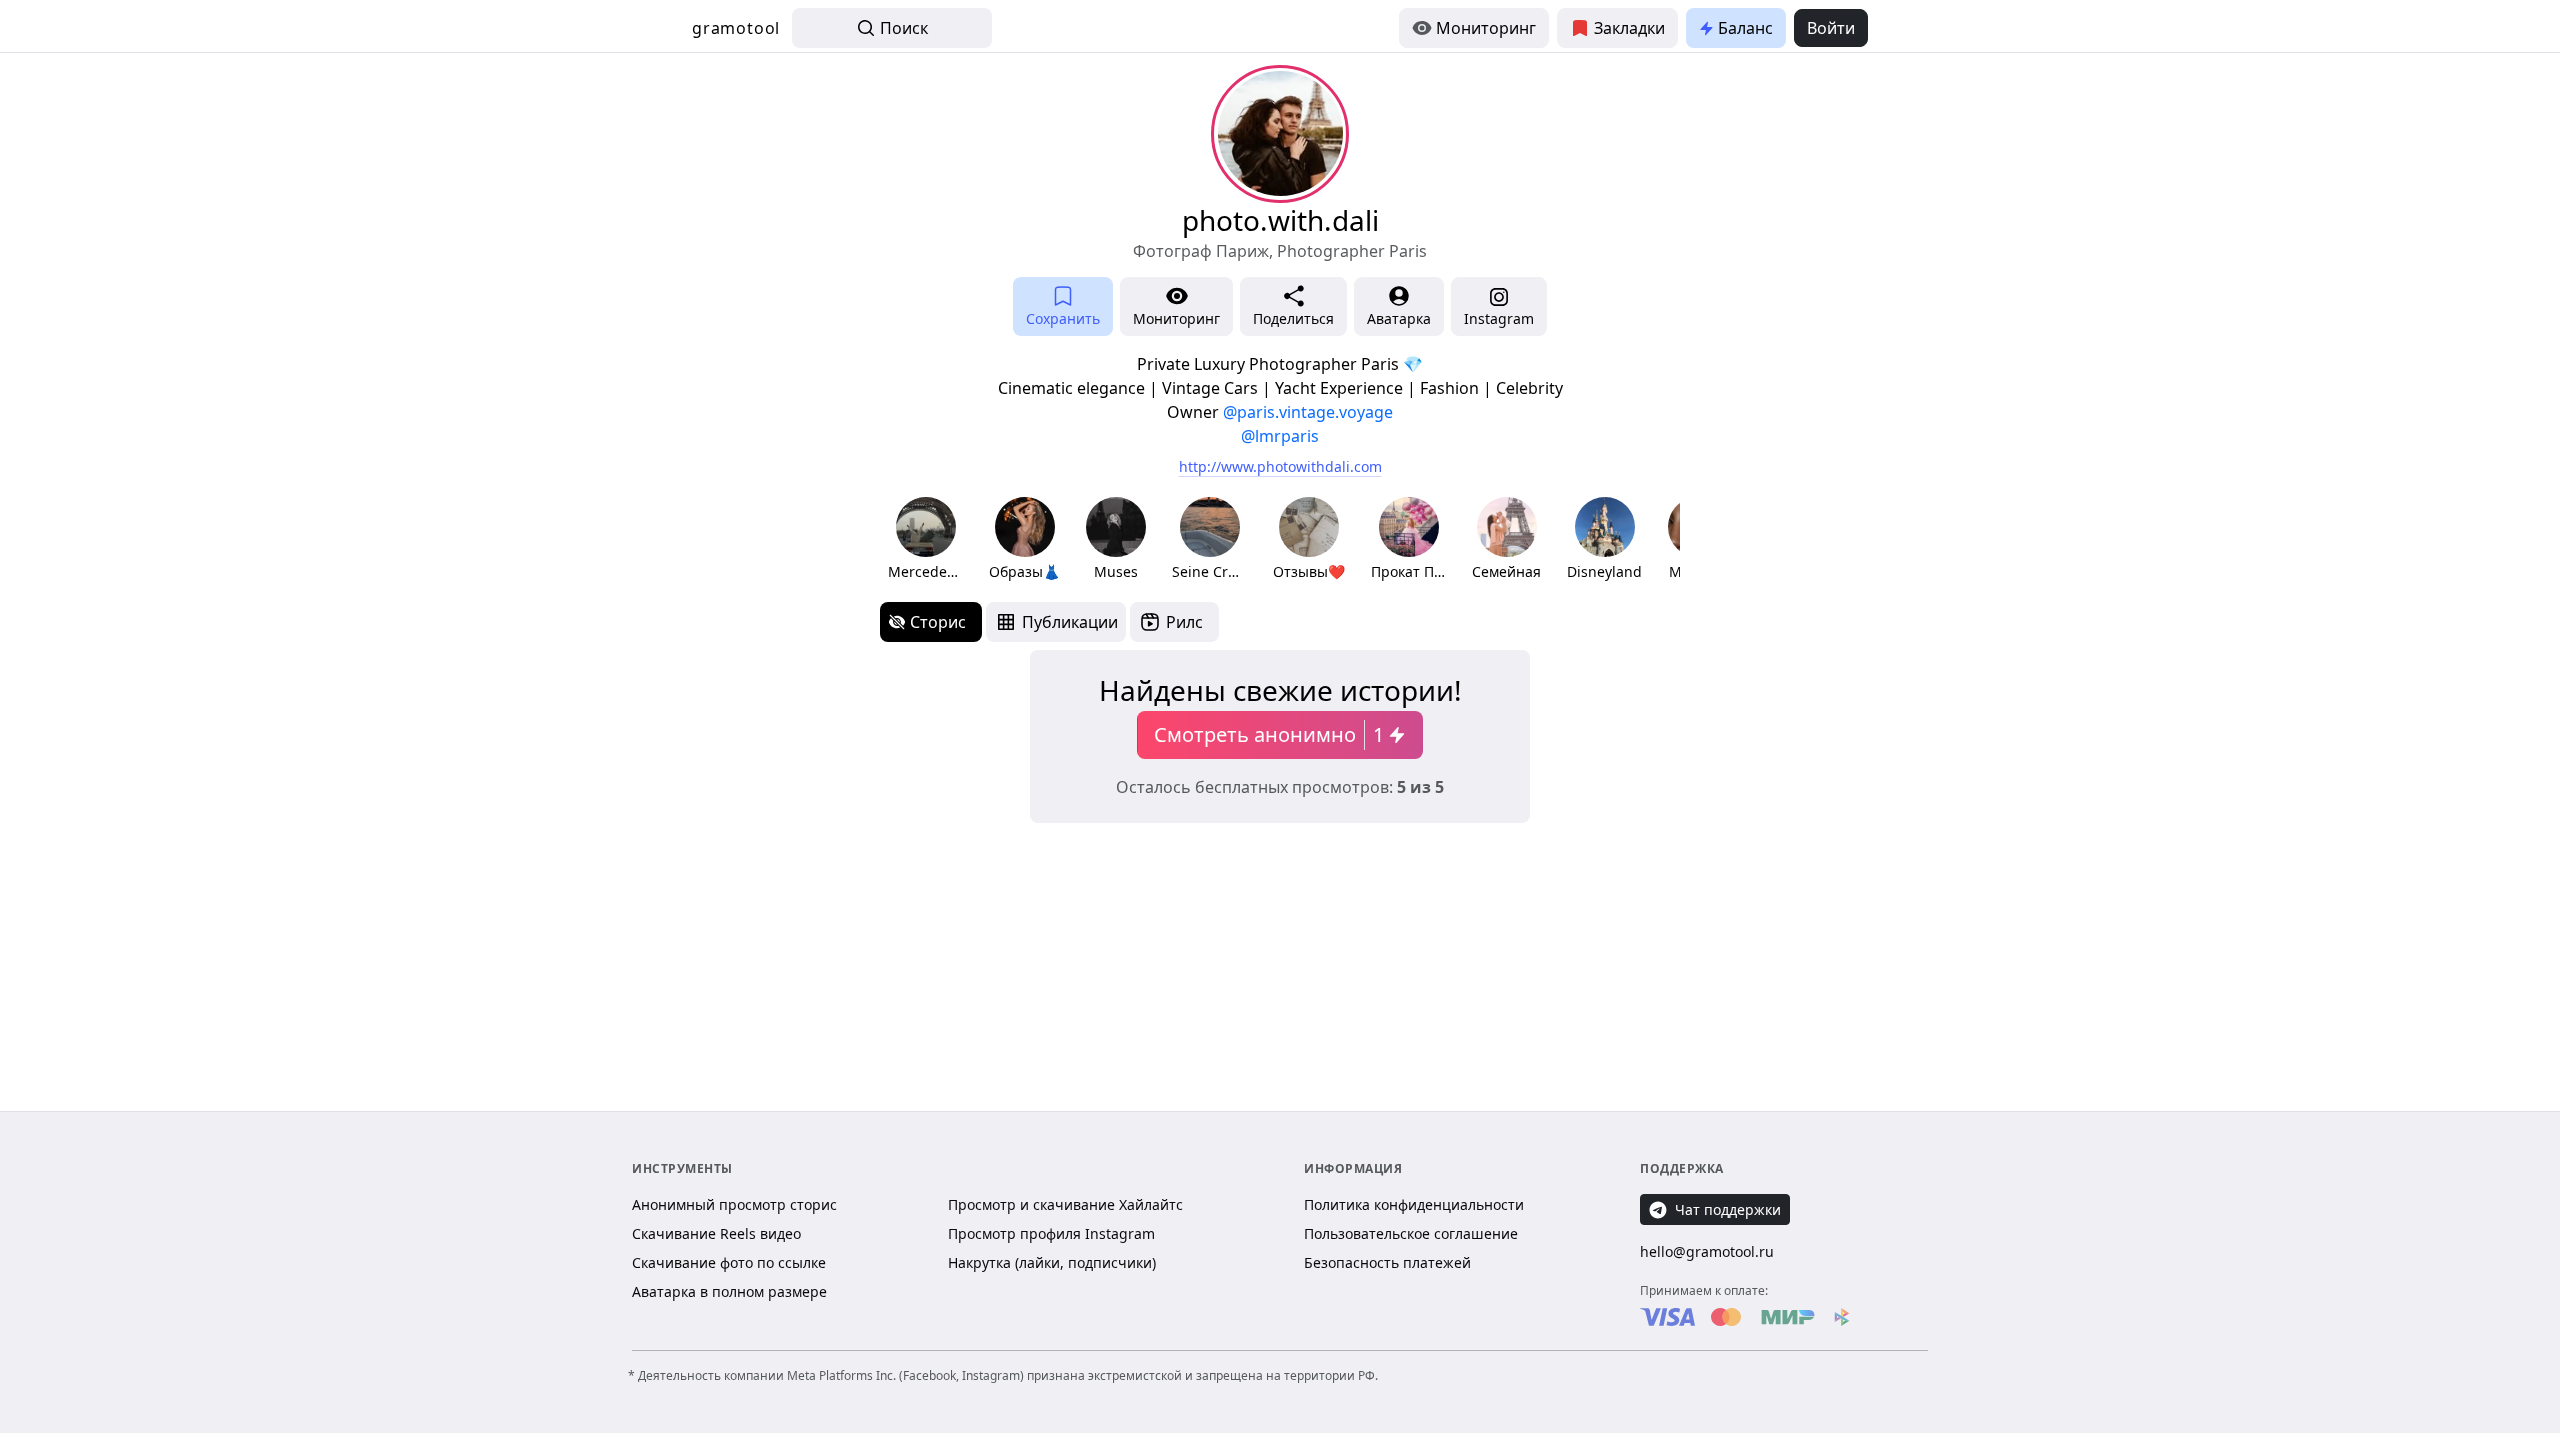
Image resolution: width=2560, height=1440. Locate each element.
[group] (925, 539)
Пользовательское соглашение (1411, 1233)
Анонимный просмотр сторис (734, 1204)
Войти (1831, 28)
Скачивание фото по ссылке (729, 1262)
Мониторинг (1486, 28)
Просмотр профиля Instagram (1051, 1233)
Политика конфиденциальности (1414, 1204)
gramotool (736, 28)
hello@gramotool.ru (1707, 1251)
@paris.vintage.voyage (1308, 412)
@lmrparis (1280, 436)
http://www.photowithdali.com (1280, 466)
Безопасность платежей (1387, 1262)
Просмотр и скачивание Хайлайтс (1065, 1204)
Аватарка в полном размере (729, 1291)
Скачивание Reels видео (716, 1233)
